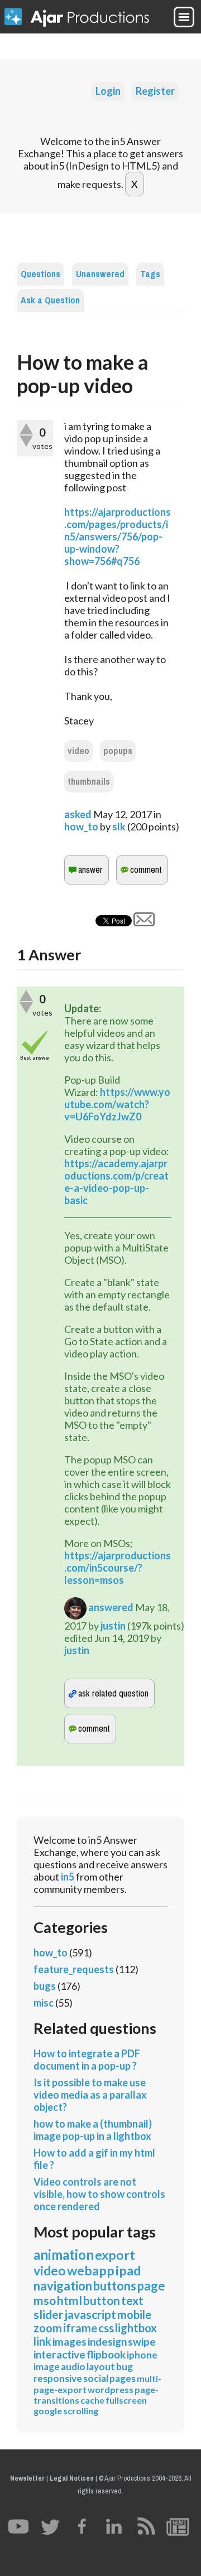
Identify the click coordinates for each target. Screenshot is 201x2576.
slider (48, 2314)
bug (125, 2367)
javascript (90, 2314)
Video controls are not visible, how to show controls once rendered (99, 2194)
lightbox (136, 2328)
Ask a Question (50, 300)
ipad (128, 2270)
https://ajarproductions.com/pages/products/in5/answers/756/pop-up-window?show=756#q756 (118, 537)
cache (92, 2400)
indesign (107, 2341)
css (106, 2328)
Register (155, 91)
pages (123, 2378)
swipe (142, 2341)
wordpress (111, 2389)
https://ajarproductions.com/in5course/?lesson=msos (118, 1568)
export (115, 2255)
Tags (150, 274)
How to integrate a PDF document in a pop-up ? (87, 2060)
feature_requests (74, 1969)
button (102, 2300)
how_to (81, 827)
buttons (115, 2286)
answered (111, 1607)
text (132, 2300)
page (151, 2286)
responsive (58, 2378)
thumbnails (89, 782)
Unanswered (100, 274)
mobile (134, 2314)
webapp (91, 2270)
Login (108, 91)
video (78, 751)
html (70, 2300)
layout (101, 2367)
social (96, 2378)
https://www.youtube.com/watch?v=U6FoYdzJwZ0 (117, 1104)
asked (78, 814)
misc (44, 2003)
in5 (68, 1877)
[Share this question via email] (144, 922)
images (70, 2341)
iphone (142, 2355)
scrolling (81, 2411)
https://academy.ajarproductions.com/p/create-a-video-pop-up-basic (116, 1182)
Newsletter (27, 2478)
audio (73, 2367)
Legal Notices (72, 2478)
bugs (45, 1986)
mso (45, 2300)
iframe (80, 2328)
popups (118, 751)
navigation (63, 2286)
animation (64, 2254)
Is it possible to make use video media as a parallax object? (90, 2095)
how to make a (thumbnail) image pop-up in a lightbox (93, 2130)
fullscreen (126, 2400)
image (47, 2367)
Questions (40, 274)
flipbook (106, 2354)
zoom (48, 2328)
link (42, 2341)
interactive (59, 2354)
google (48, 2411)
